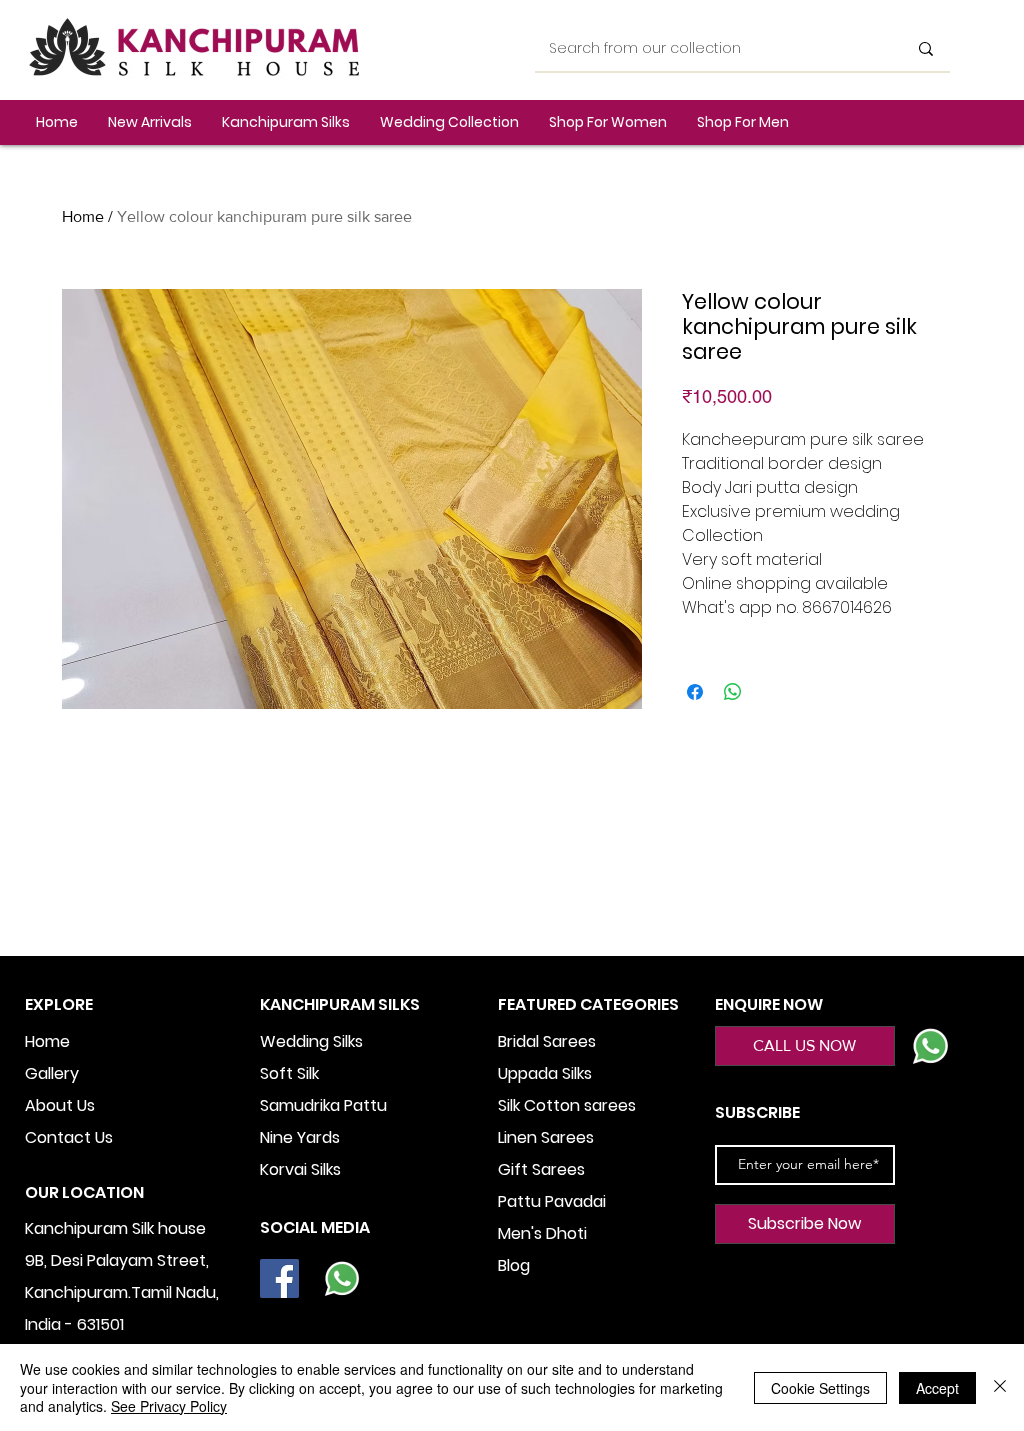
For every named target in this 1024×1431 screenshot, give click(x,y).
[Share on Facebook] (695, 692)
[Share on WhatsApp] (733, 692)
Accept (937, 1388)
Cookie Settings (820, 1388)
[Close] (1000, 1387)
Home (83, 216)
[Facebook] (279, 1278)
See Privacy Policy (169, 1406)
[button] (286, 122)
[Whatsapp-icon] (341, 1278)
